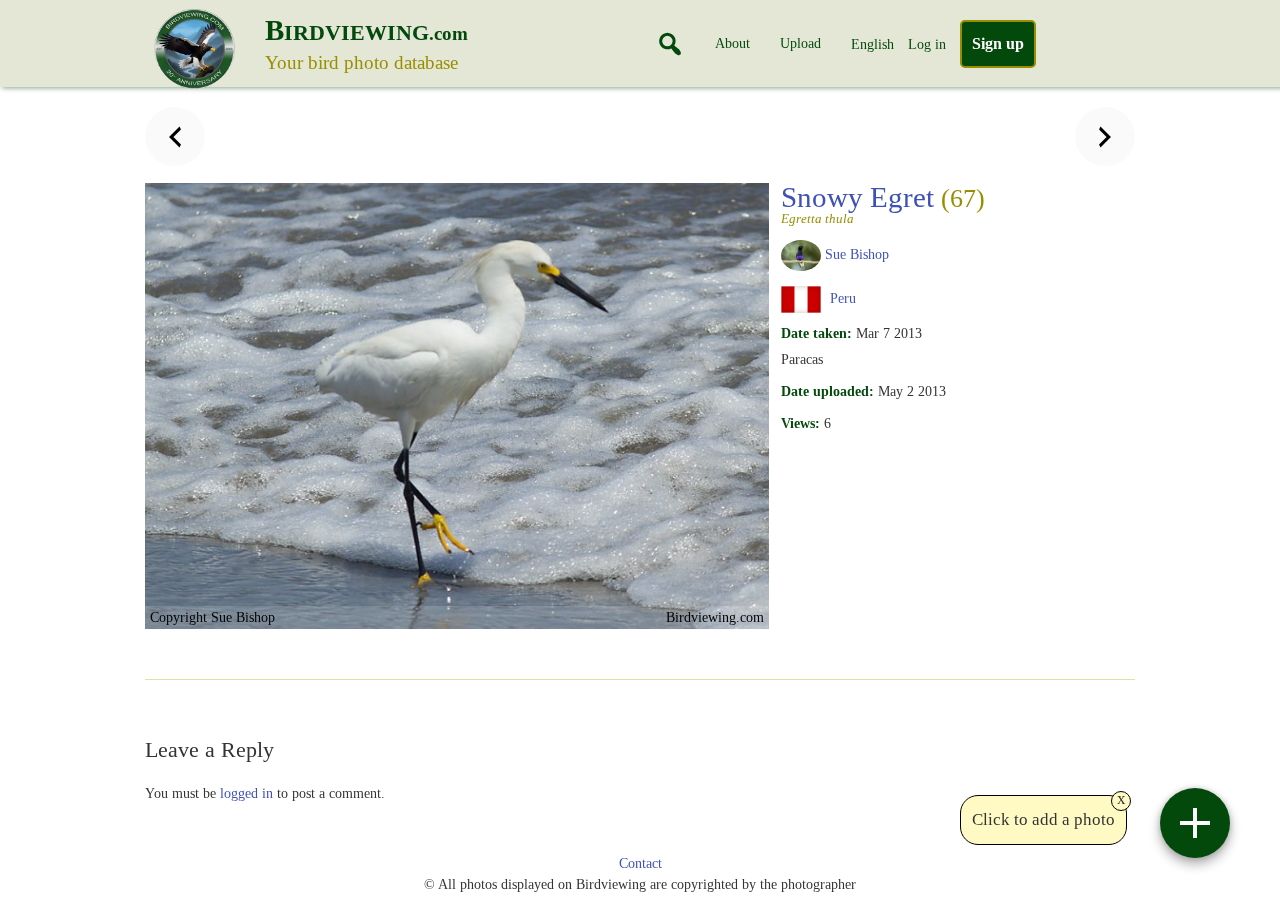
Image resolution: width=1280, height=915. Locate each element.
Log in (927, 44)
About (732, 43)
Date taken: (816, 333)
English (872, 44)
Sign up (998, 43)
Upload (800, 43)
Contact (640, 863)
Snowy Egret (883, 203)
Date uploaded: (827, 391)
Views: (800, 423)
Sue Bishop (857, 254)
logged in (246, 793)
